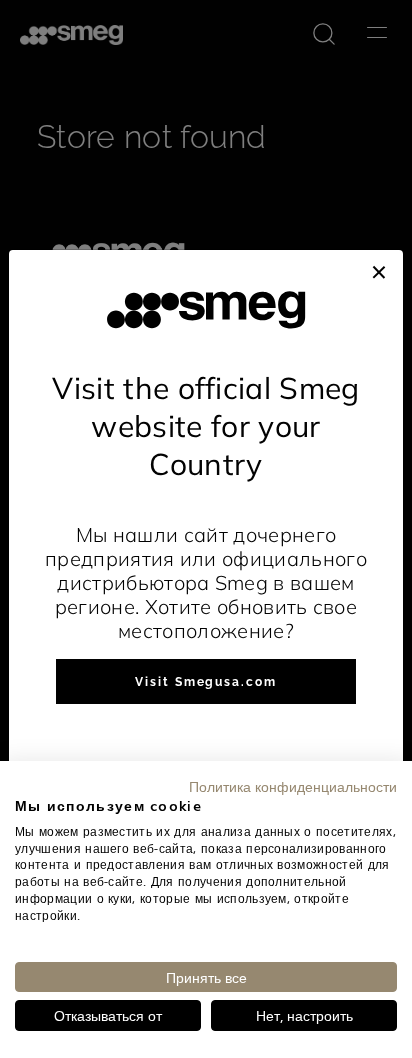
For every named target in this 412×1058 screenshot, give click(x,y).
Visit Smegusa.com (206, 682)
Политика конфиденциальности (293, 786)
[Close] (379, 270)
